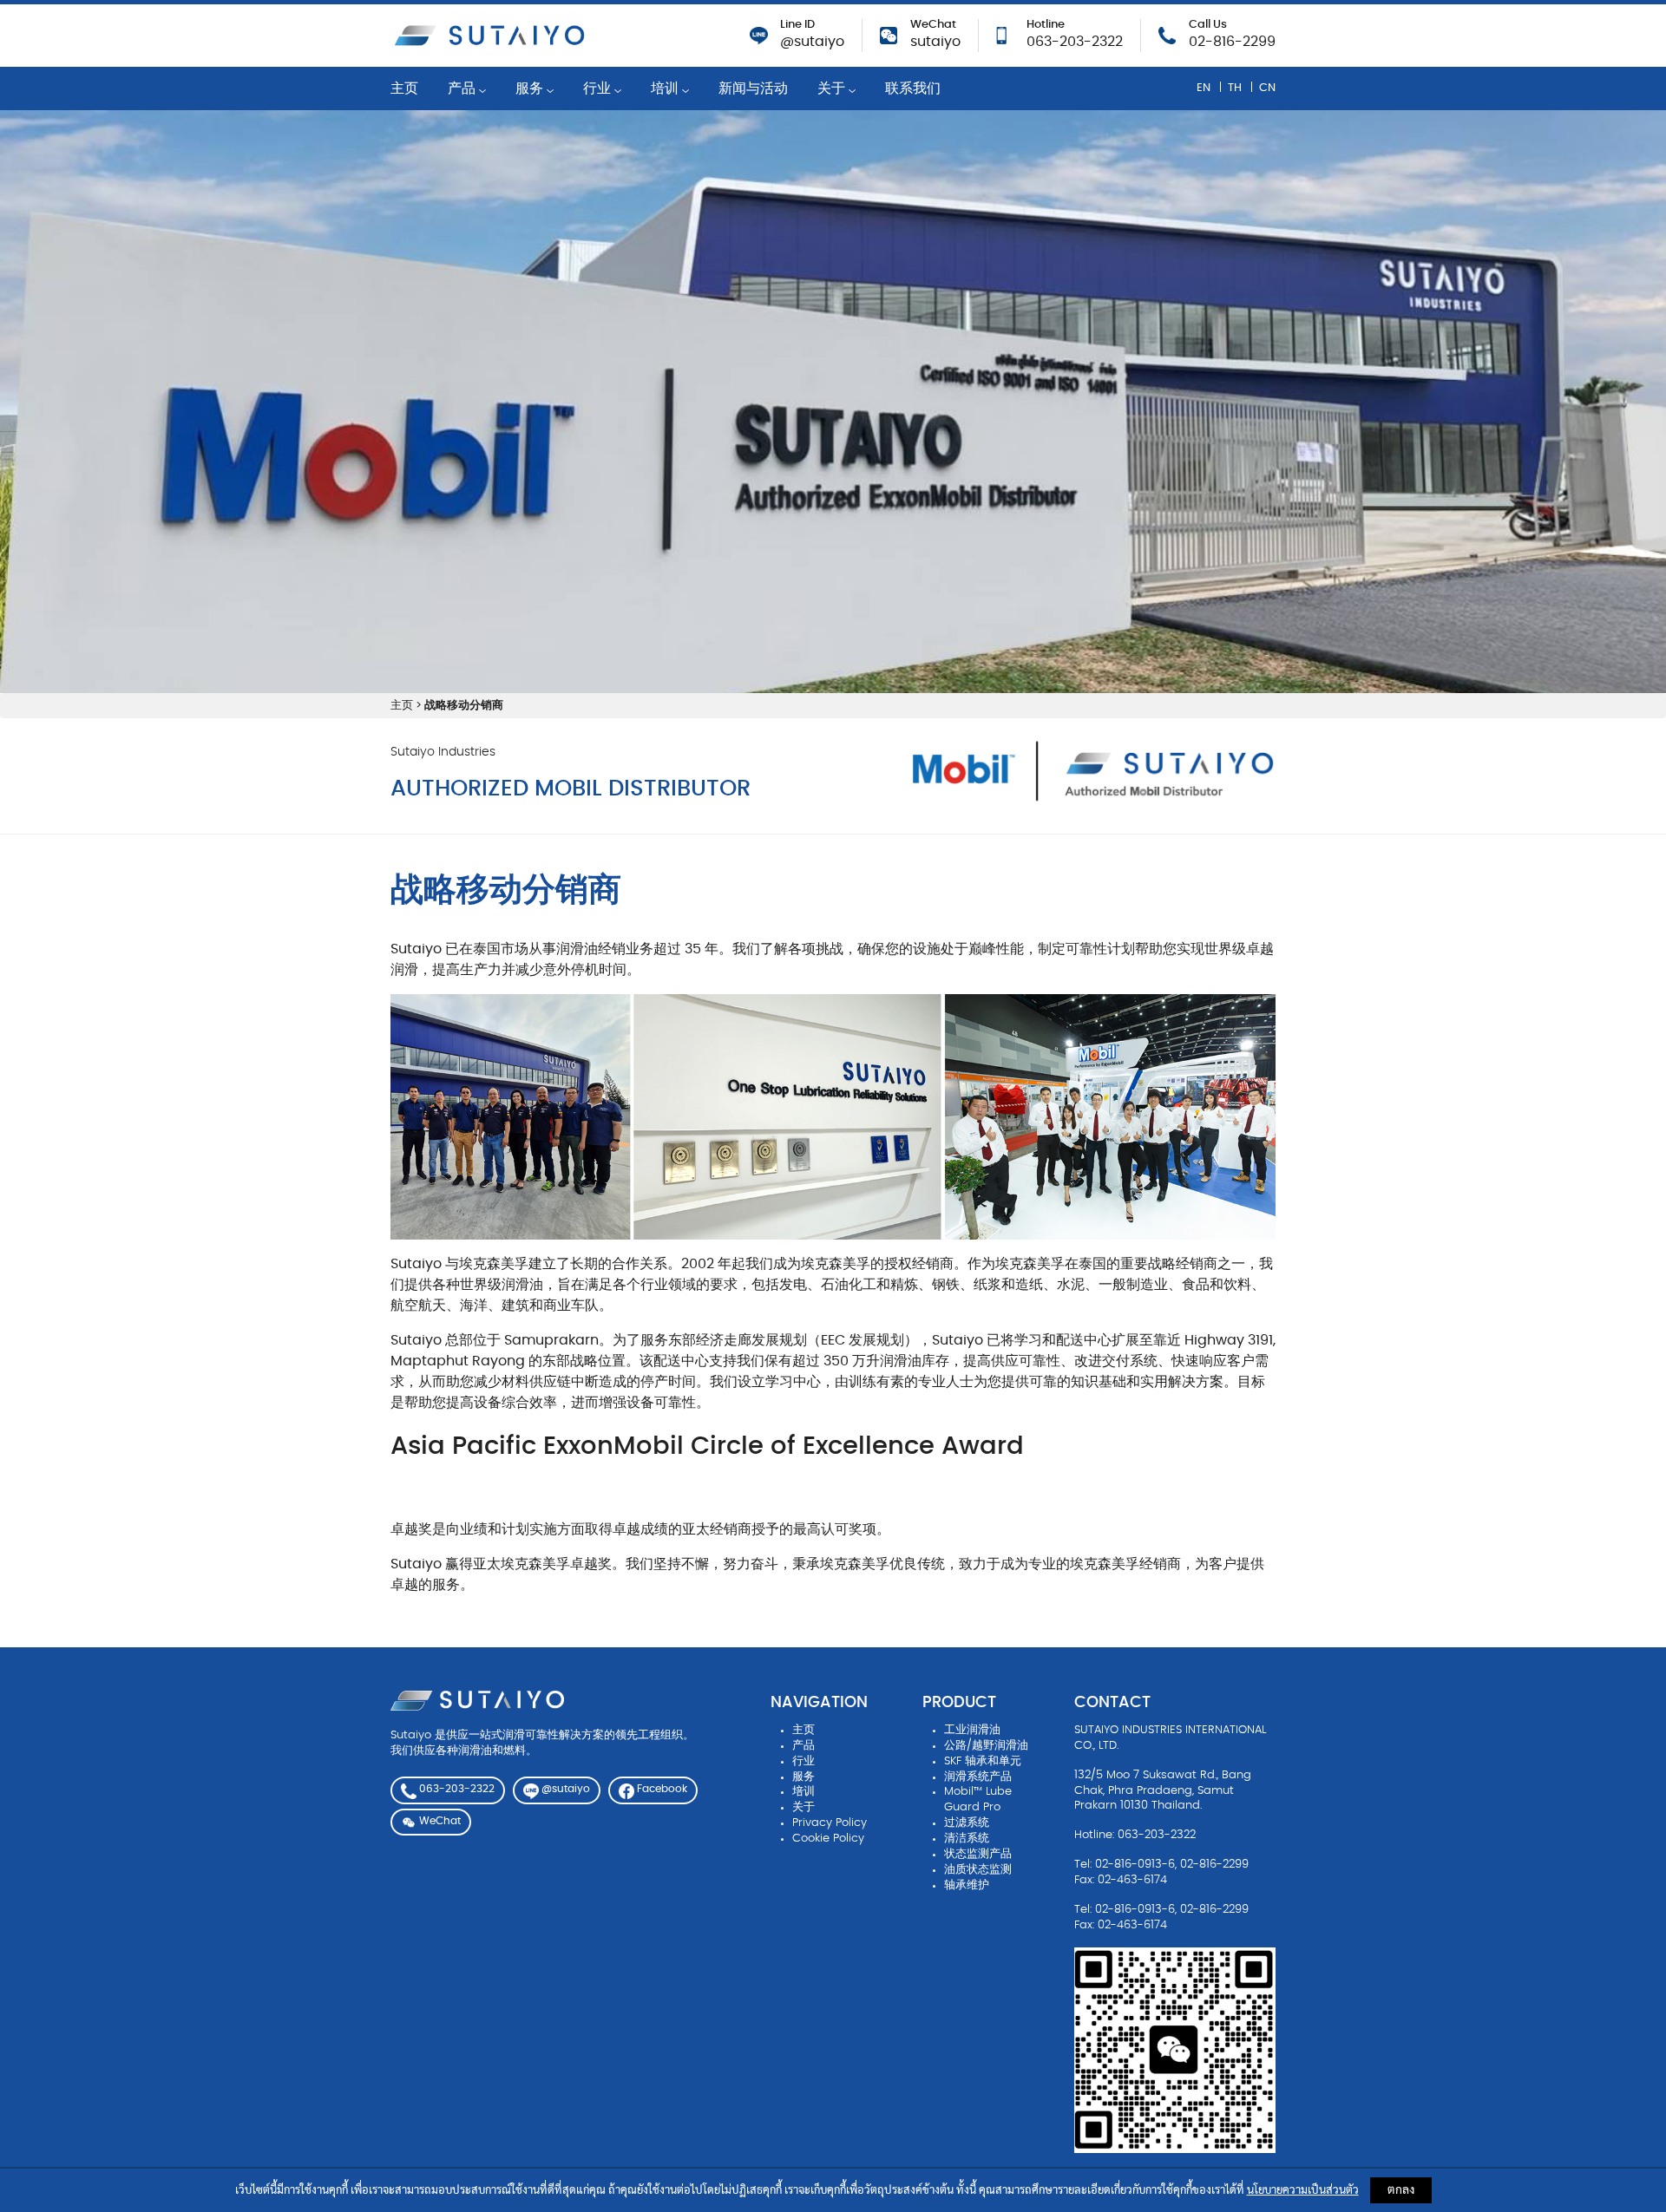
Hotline (1046, 25)
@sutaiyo (812, 42)
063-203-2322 (1075, 42)
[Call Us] (1167, 33)
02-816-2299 (1232, 42)
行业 (599, 88)
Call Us (1208, 25)
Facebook (661, 1789)
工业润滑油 (972, 1730)
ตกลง (1401, 2190)
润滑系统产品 (978, 1777)
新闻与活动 (753, 88)
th (1235, 87)
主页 (404, 88)
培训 (666, 88)
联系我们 (913, 88)
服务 (531, 88)
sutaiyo (935, 42)
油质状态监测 (978, 1870)
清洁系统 (967, 1839)
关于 (833, 88)
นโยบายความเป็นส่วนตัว (1303, 2191)
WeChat (933, 25)
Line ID (797, 25)
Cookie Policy (828, 1839)
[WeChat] (889, 33)
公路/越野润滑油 (986, 1746)
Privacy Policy (830, 1823)
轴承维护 (967, 1885)
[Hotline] (1001, 33)
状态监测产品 (978, 1854)
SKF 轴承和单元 (983, 1761)
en (1204, 87)
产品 (463, 88)
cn (1267, 87)
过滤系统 (967, 1823)
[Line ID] (759, 33)
